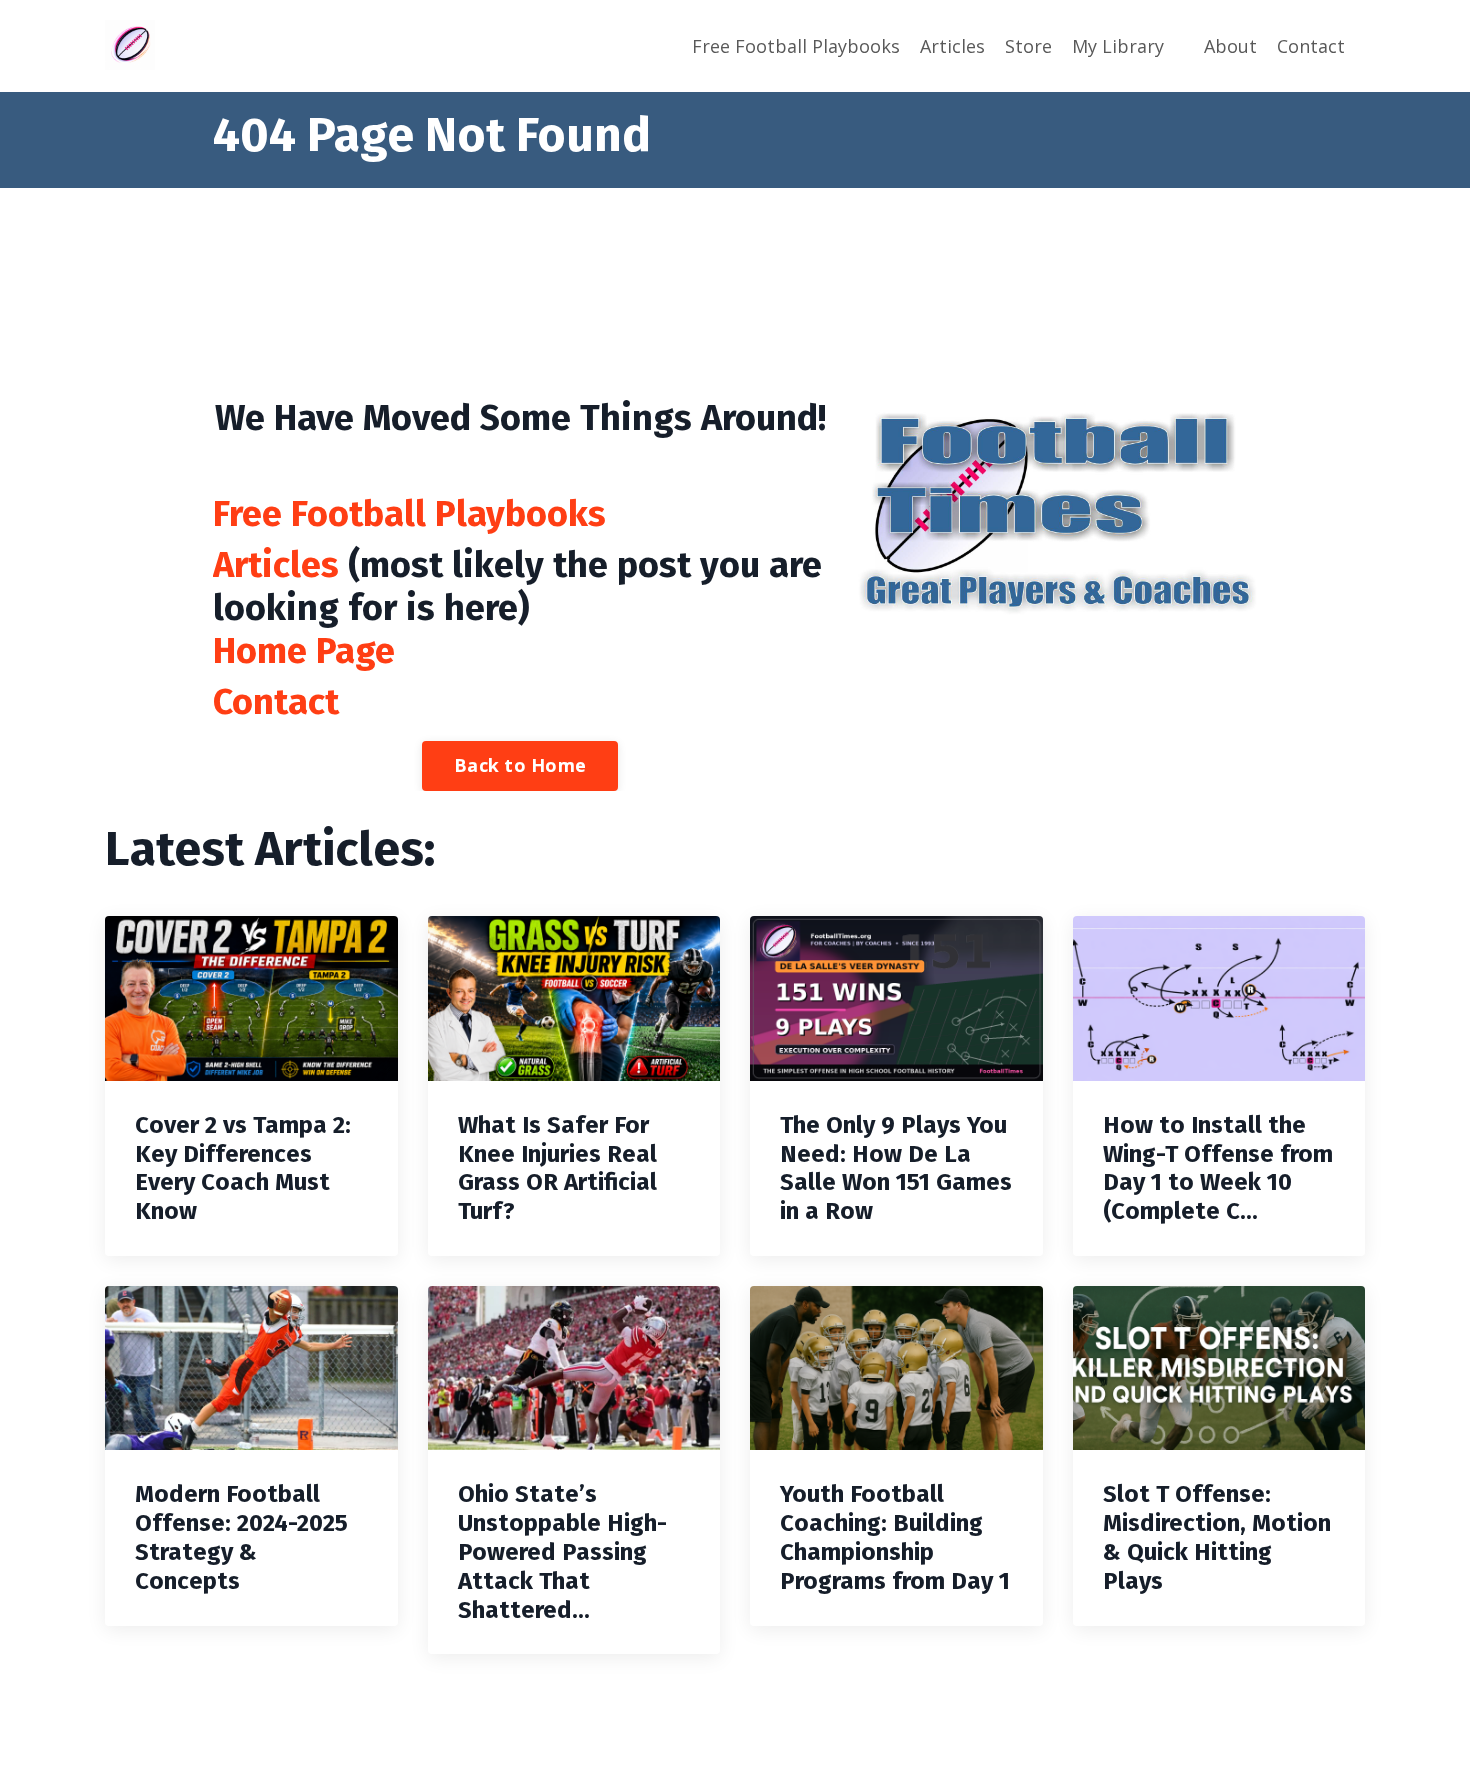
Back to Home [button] (520, 765)
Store (1028, 46)
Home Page (304, 651)
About (1230, 46)
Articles (952, 46)
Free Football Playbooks (796, 46)
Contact (1311, 46)
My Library (1118, 46)
